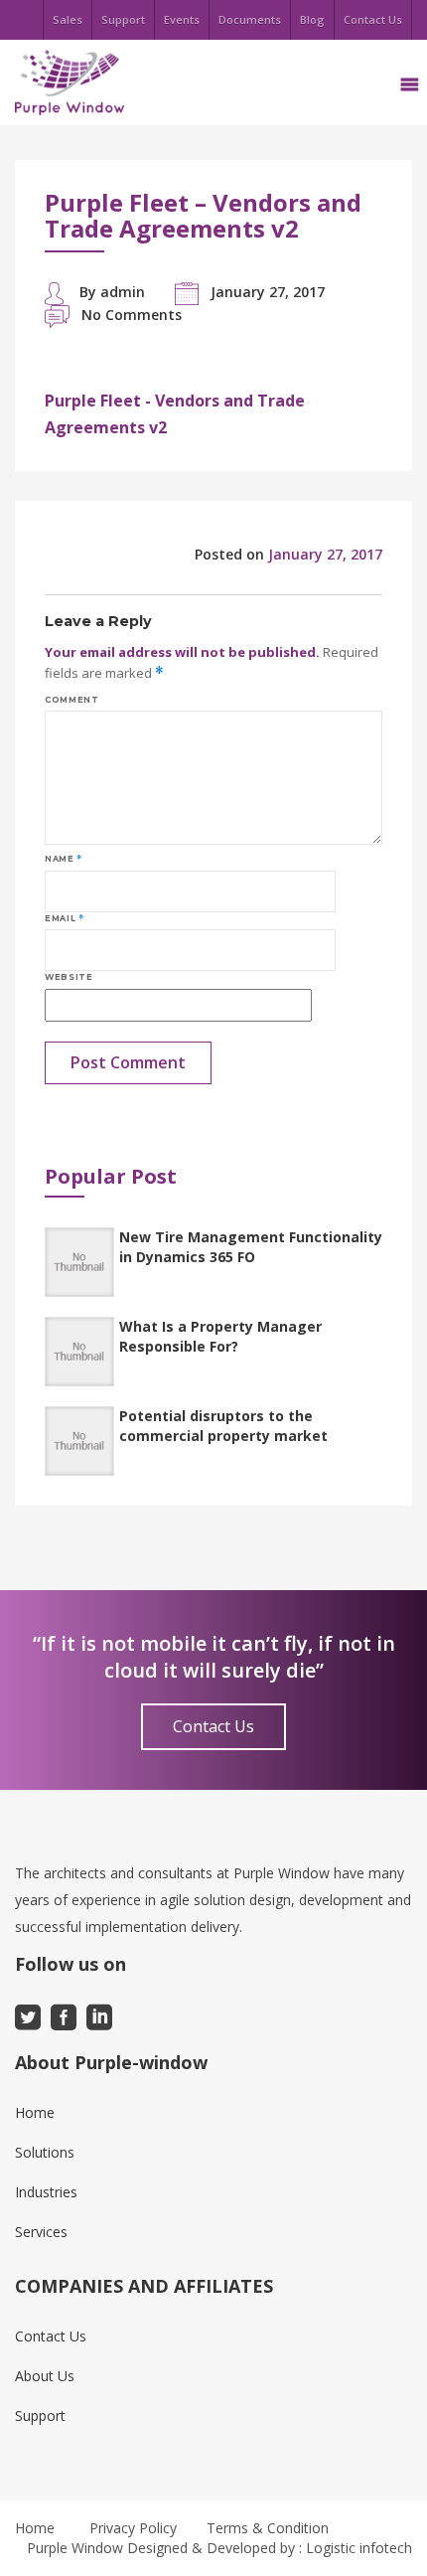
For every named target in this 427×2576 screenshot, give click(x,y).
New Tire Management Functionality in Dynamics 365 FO (251, 1247)
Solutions (45, 2152)
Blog (312, 19)
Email (64, 918)
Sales (68, 19)
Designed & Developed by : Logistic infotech (270, 2548)
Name (64, 859)
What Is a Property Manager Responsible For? (220, 1336)
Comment (71, 700)
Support (123, 19)
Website (69, 977)
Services (41, 2232)
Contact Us (373, 19)
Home (35, 2112)
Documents (250, 19)
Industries (46, 2192)
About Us (45, 2376)
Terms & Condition (268, 2528)
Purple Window (75, 2548)
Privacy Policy (133, 2528)
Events (182, 19)
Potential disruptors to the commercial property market (223, 1426)
